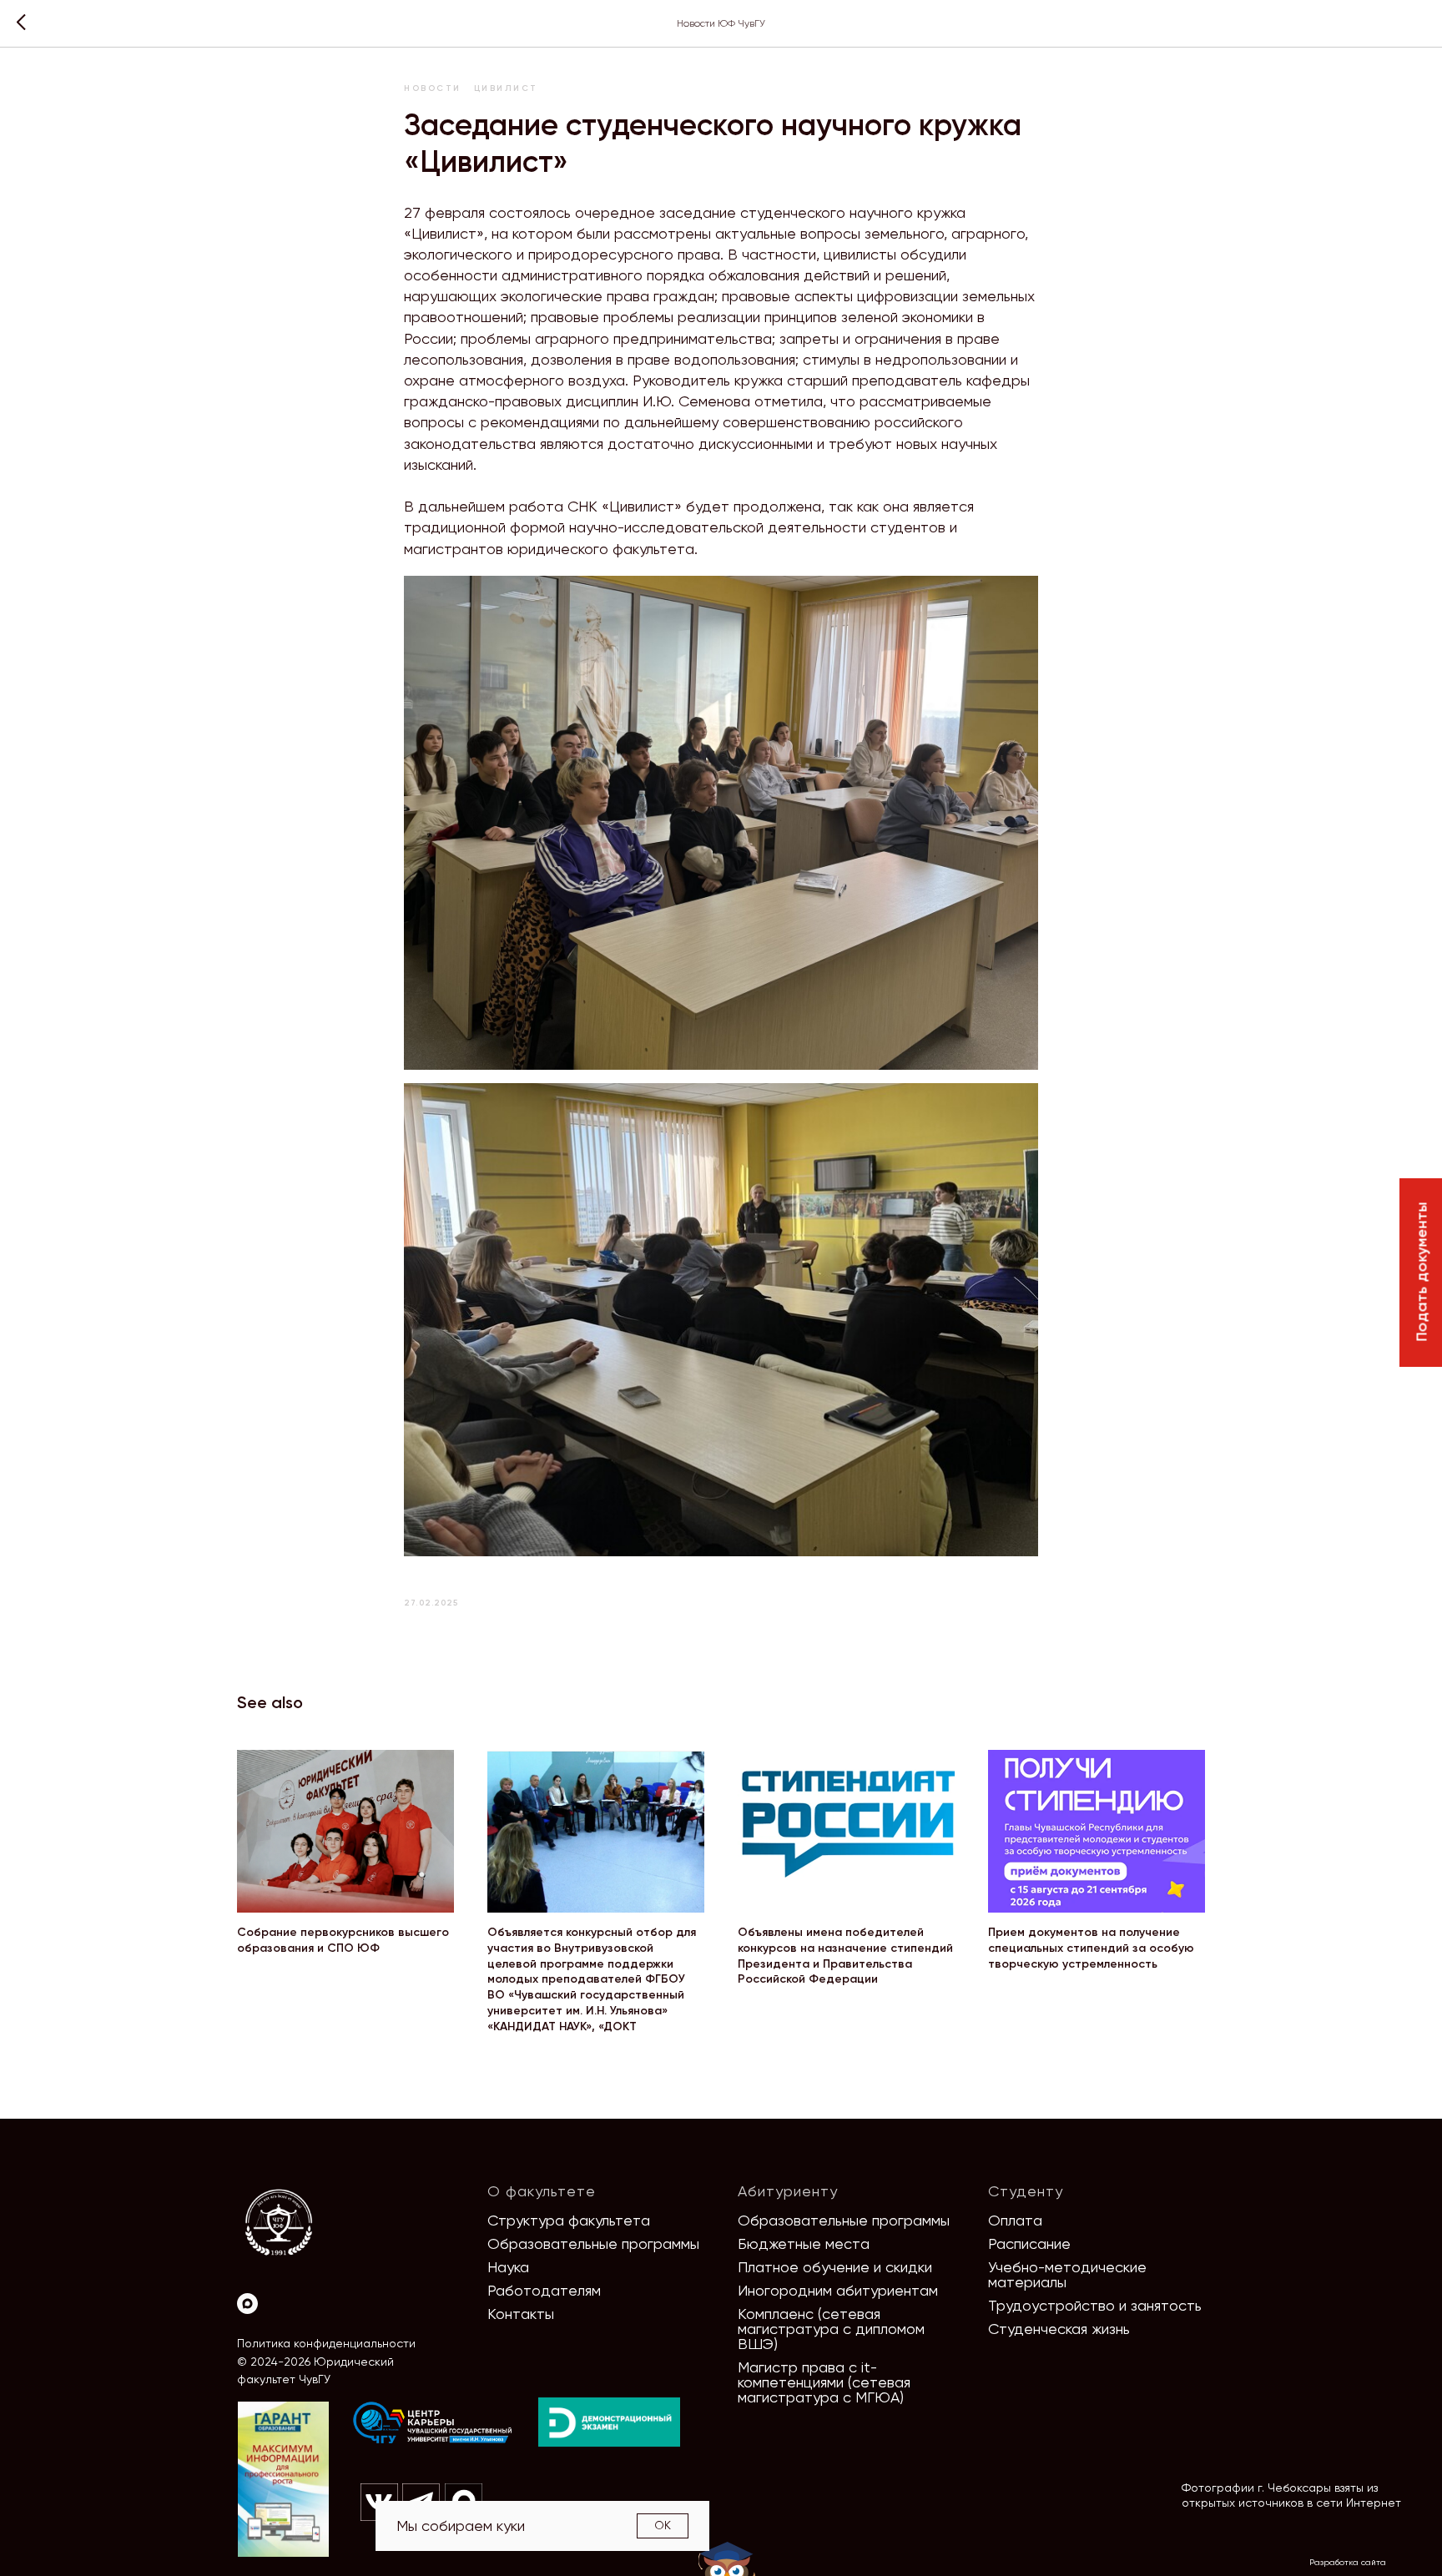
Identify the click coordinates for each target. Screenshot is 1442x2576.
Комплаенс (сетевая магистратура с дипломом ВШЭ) (831, 2329)
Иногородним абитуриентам (838, 2290)
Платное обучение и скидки (835, 2267)
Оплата (1015, 2220)
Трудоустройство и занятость (1095, 2305)
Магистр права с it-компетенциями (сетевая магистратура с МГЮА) (824, 2382)
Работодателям (544, 2290)
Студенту (1026, 2191)
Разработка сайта (1348, 2562)
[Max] (247, 2304)
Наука (508, 2267)
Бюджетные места (804, 2243)
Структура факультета (569, 2220)
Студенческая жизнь (1059, 2329)
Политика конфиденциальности (326, 2343)
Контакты (521, 2314)
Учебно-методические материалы (1067, 2274)
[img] (433, 2423)
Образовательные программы (593, 2243)
